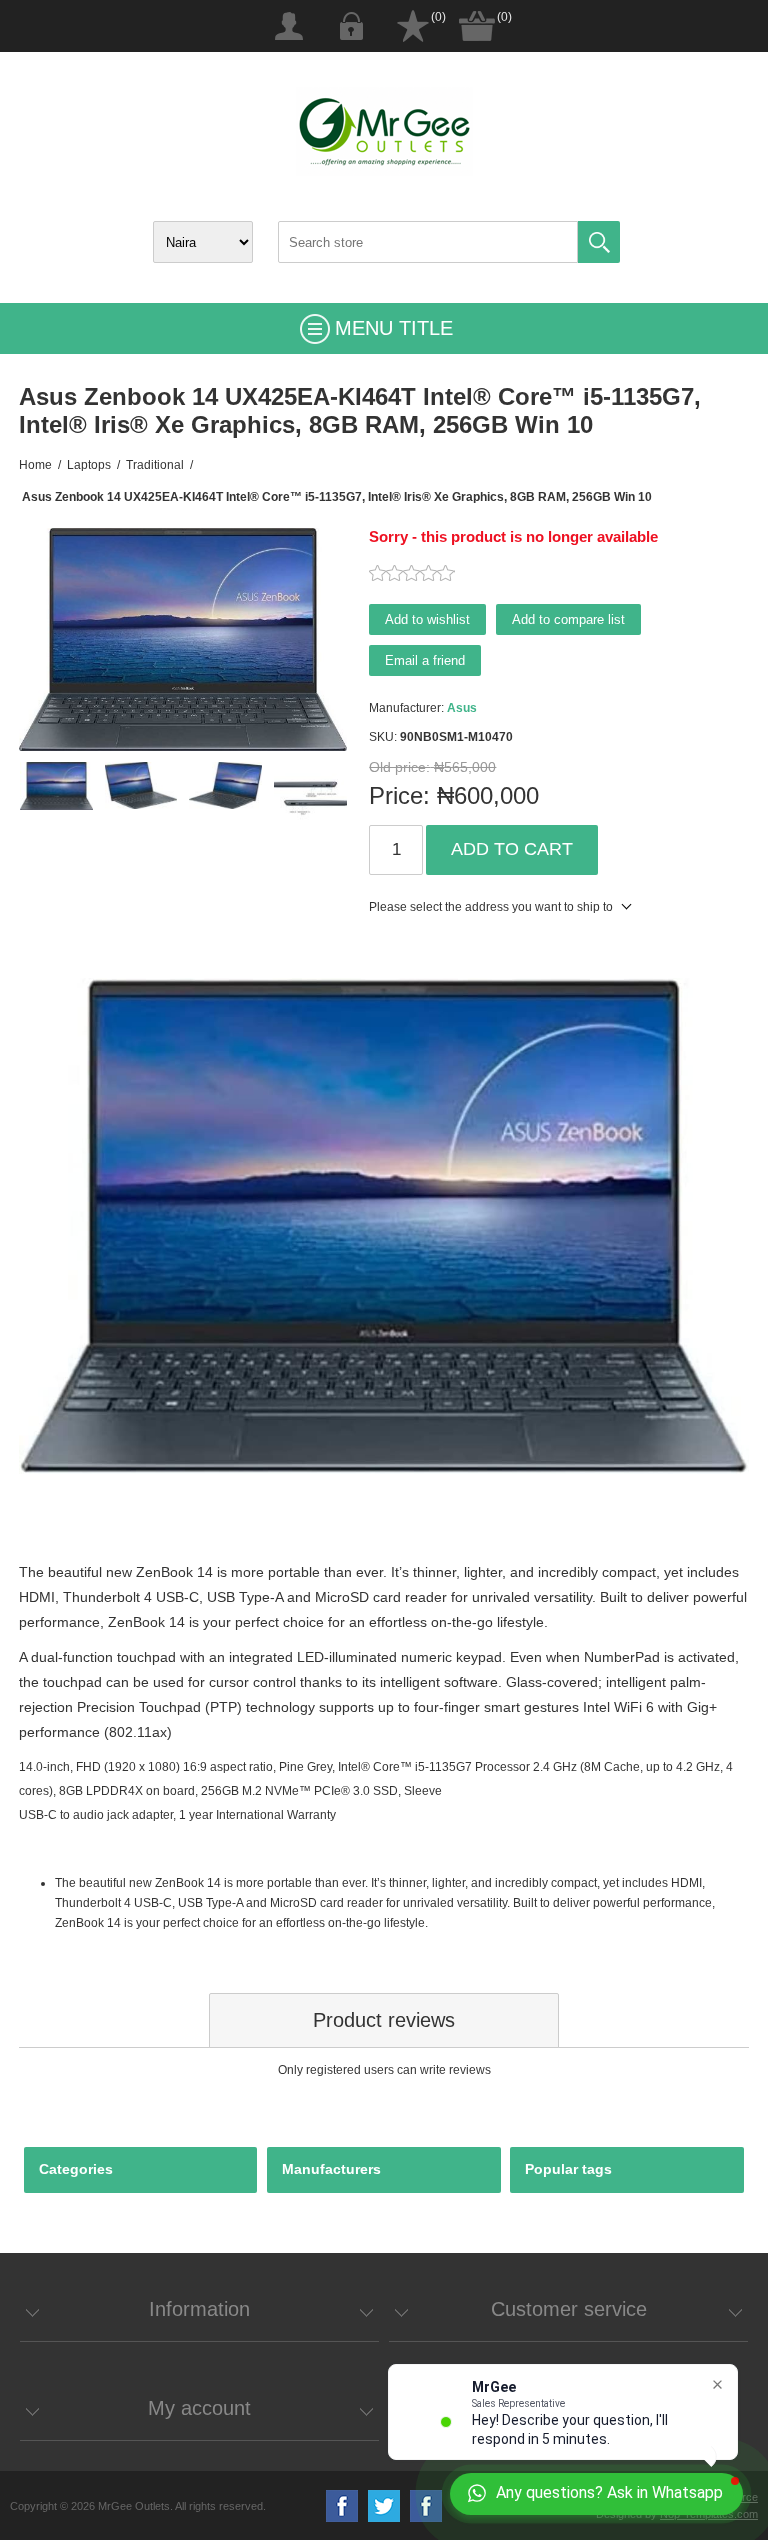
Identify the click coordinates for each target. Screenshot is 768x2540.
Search (599, 242)
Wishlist (413, 26)
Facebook (342, 2506)
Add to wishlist (427, 619)
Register (289, 26)
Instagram (426, 2506)
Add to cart (512, 849)
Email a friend (425, 660)
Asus (462, 708)
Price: (399, 795)
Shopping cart (477, 26)
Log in (351, 26)
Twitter (384, 2506)
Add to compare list (568, 619)
